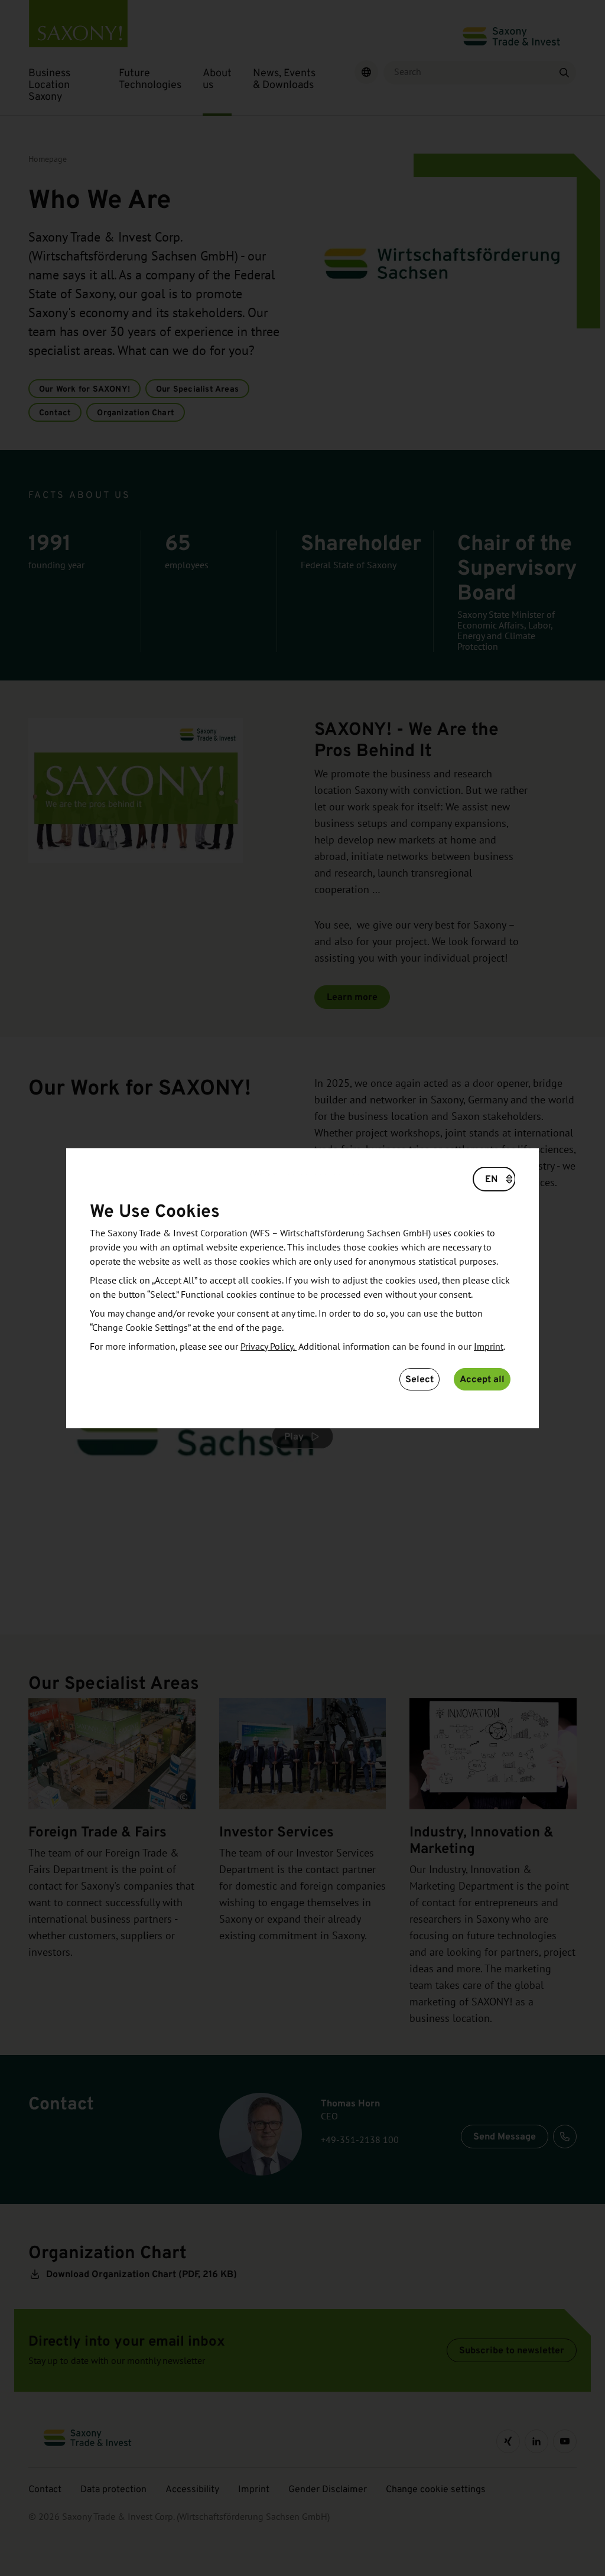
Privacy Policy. (269, 1347)
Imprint (489, 1347)
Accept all (482, 1379)
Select (419, 1379)
